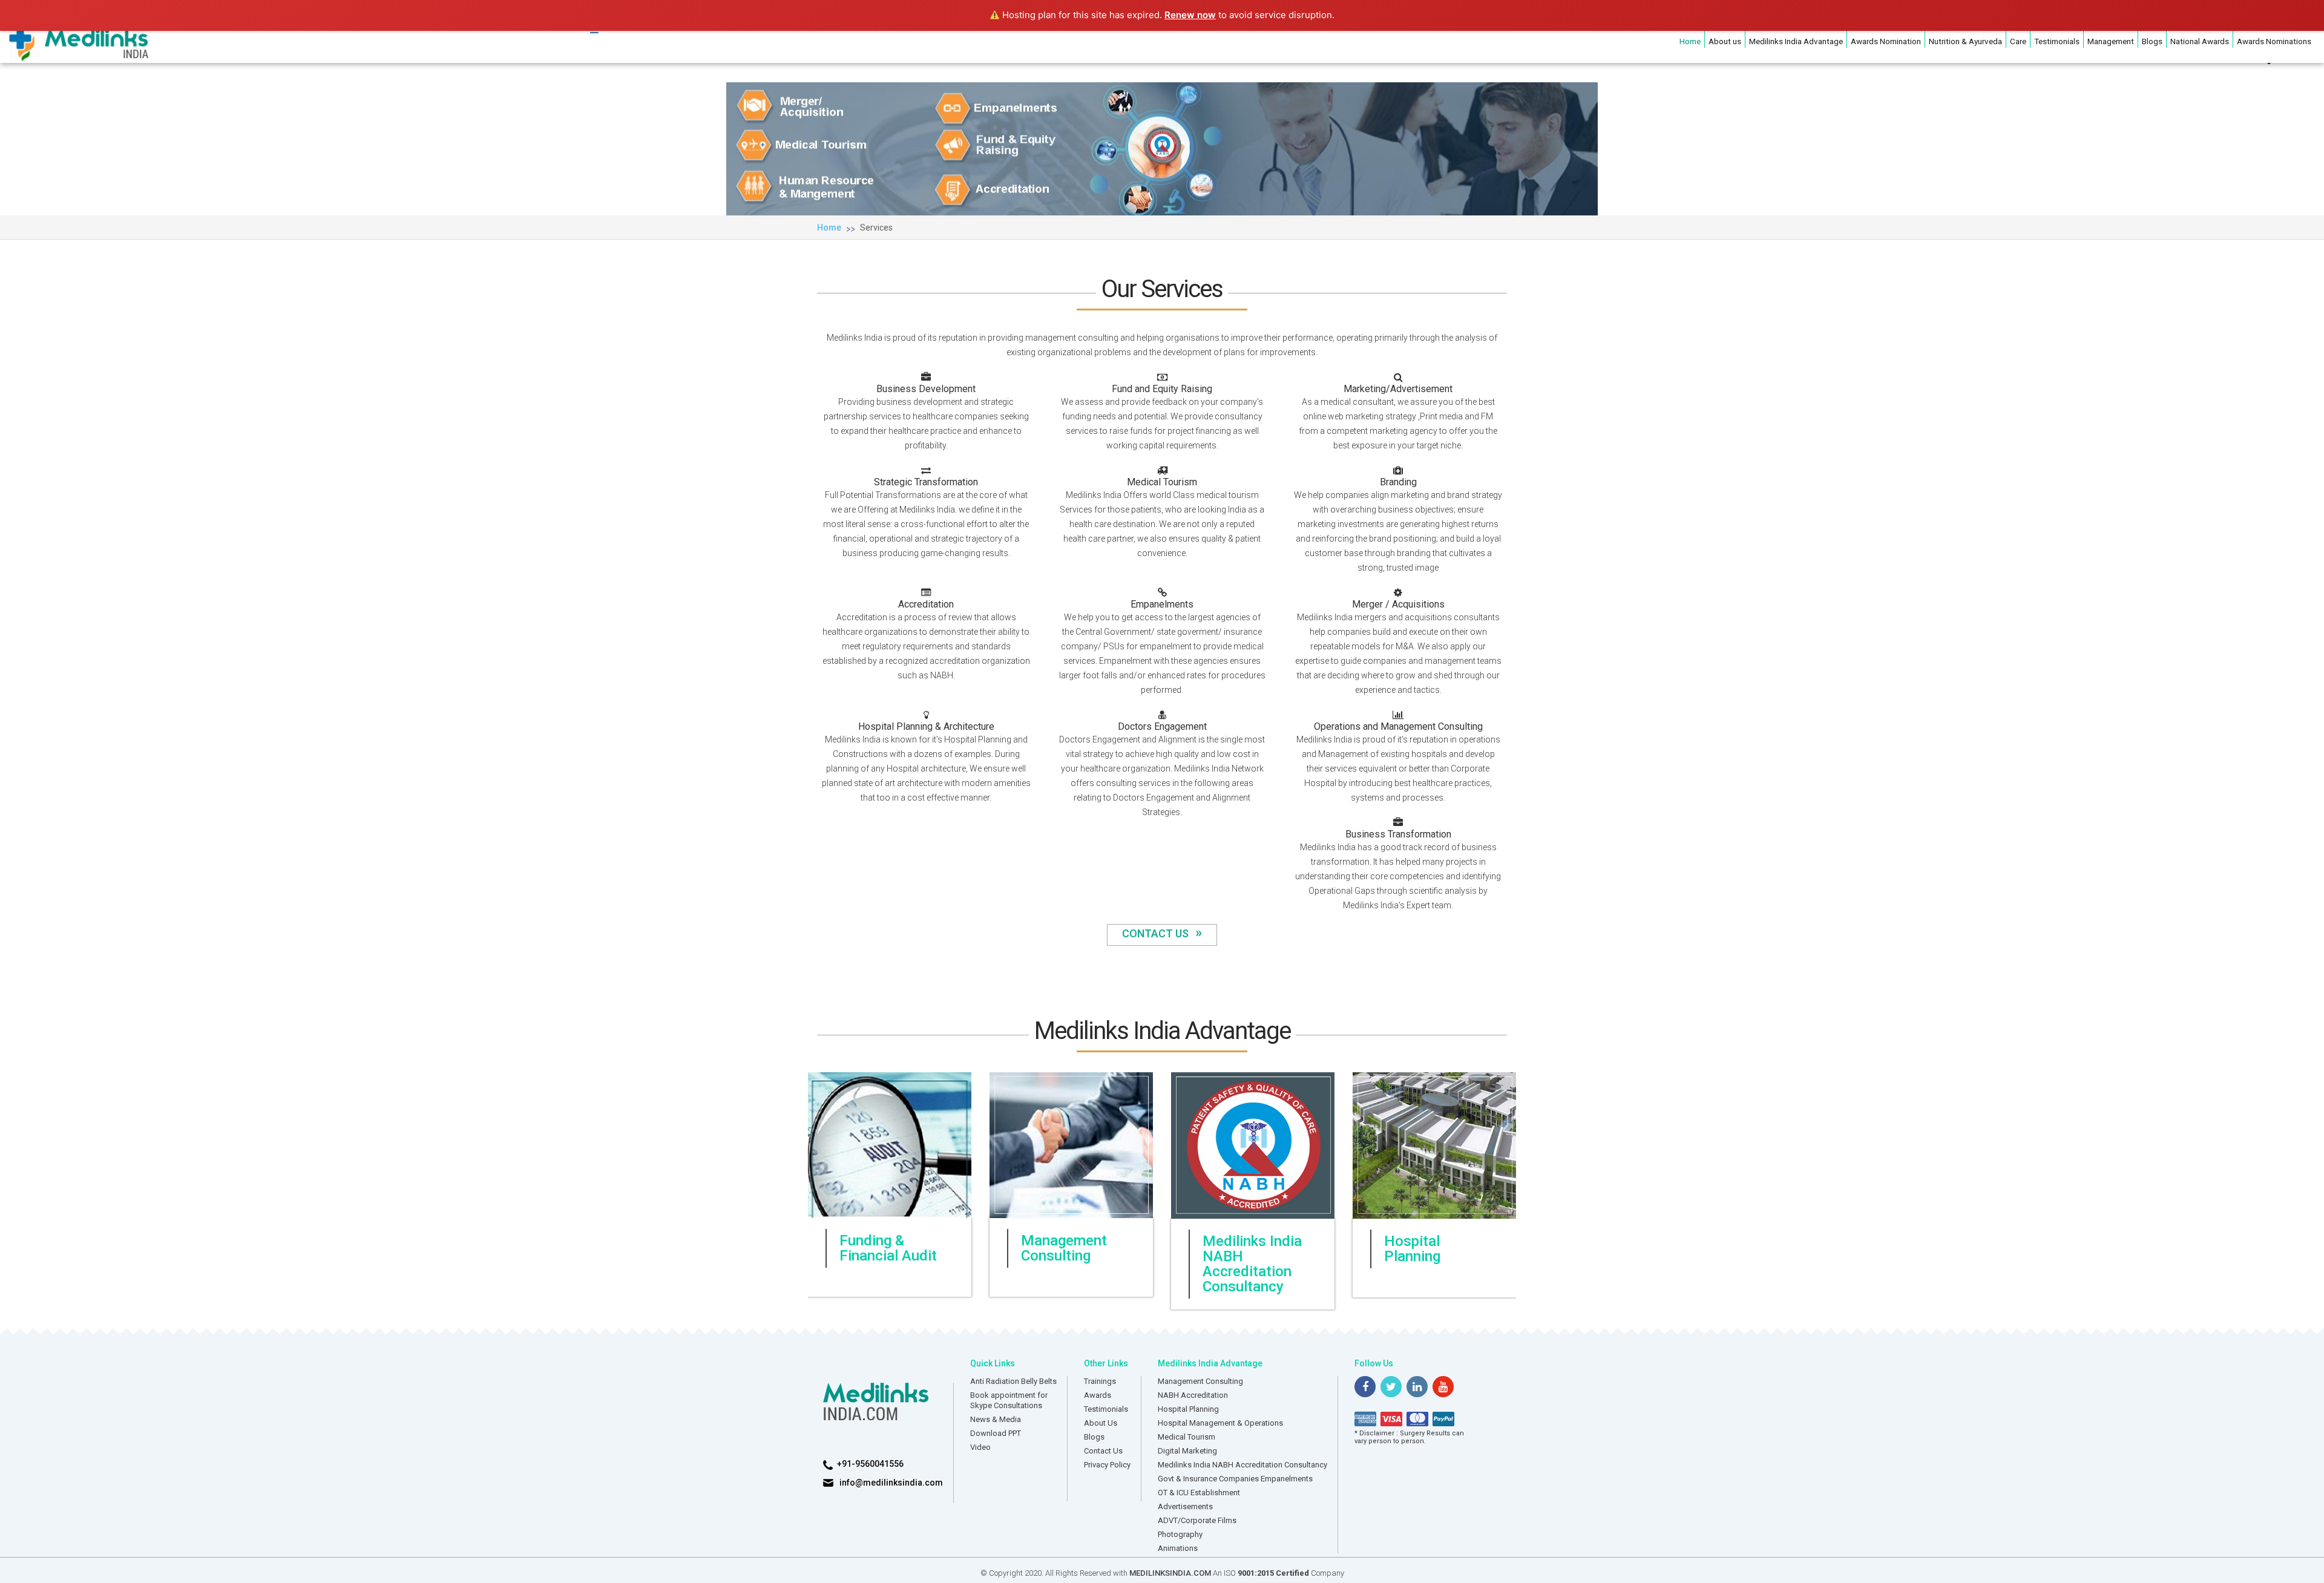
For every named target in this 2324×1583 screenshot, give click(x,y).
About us (1725, 41)
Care (2018, 41)
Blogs (2152, 41)
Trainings (1100, 1381)
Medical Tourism (1187, 1436)
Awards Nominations (2274, 41)
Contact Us (1162, 933)
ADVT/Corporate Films (1197, 1520)
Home (1690, 41)
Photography (1180, 1534)
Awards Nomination (1886, 41)
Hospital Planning (1188, 1408)
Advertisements (1185, 1506)
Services (876, 228)
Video (980, 1447)
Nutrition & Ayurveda (1965, 41)
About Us (1101, 1422)
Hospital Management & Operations (1220, 1422)
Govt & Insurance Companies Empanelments (1235, 1478)
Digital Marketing (1187, 1450)
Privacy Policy (1107, 1464)
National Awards (2200, 41)
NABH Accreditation (1193, 1395)
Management (2111, 41)
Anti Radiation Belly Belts (1013, 1381)
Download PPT (996, 1433)
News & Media (996, 1419)
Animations (1178, 1548)
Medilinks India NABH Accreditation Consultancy (1242, 1464)
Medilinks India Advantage (1796, 41)
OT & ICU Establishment (1199, 1492)
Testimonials (2057, 41)
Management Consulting (1200, 1381)
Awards (1098, 1395)
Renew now (1190, 15)
